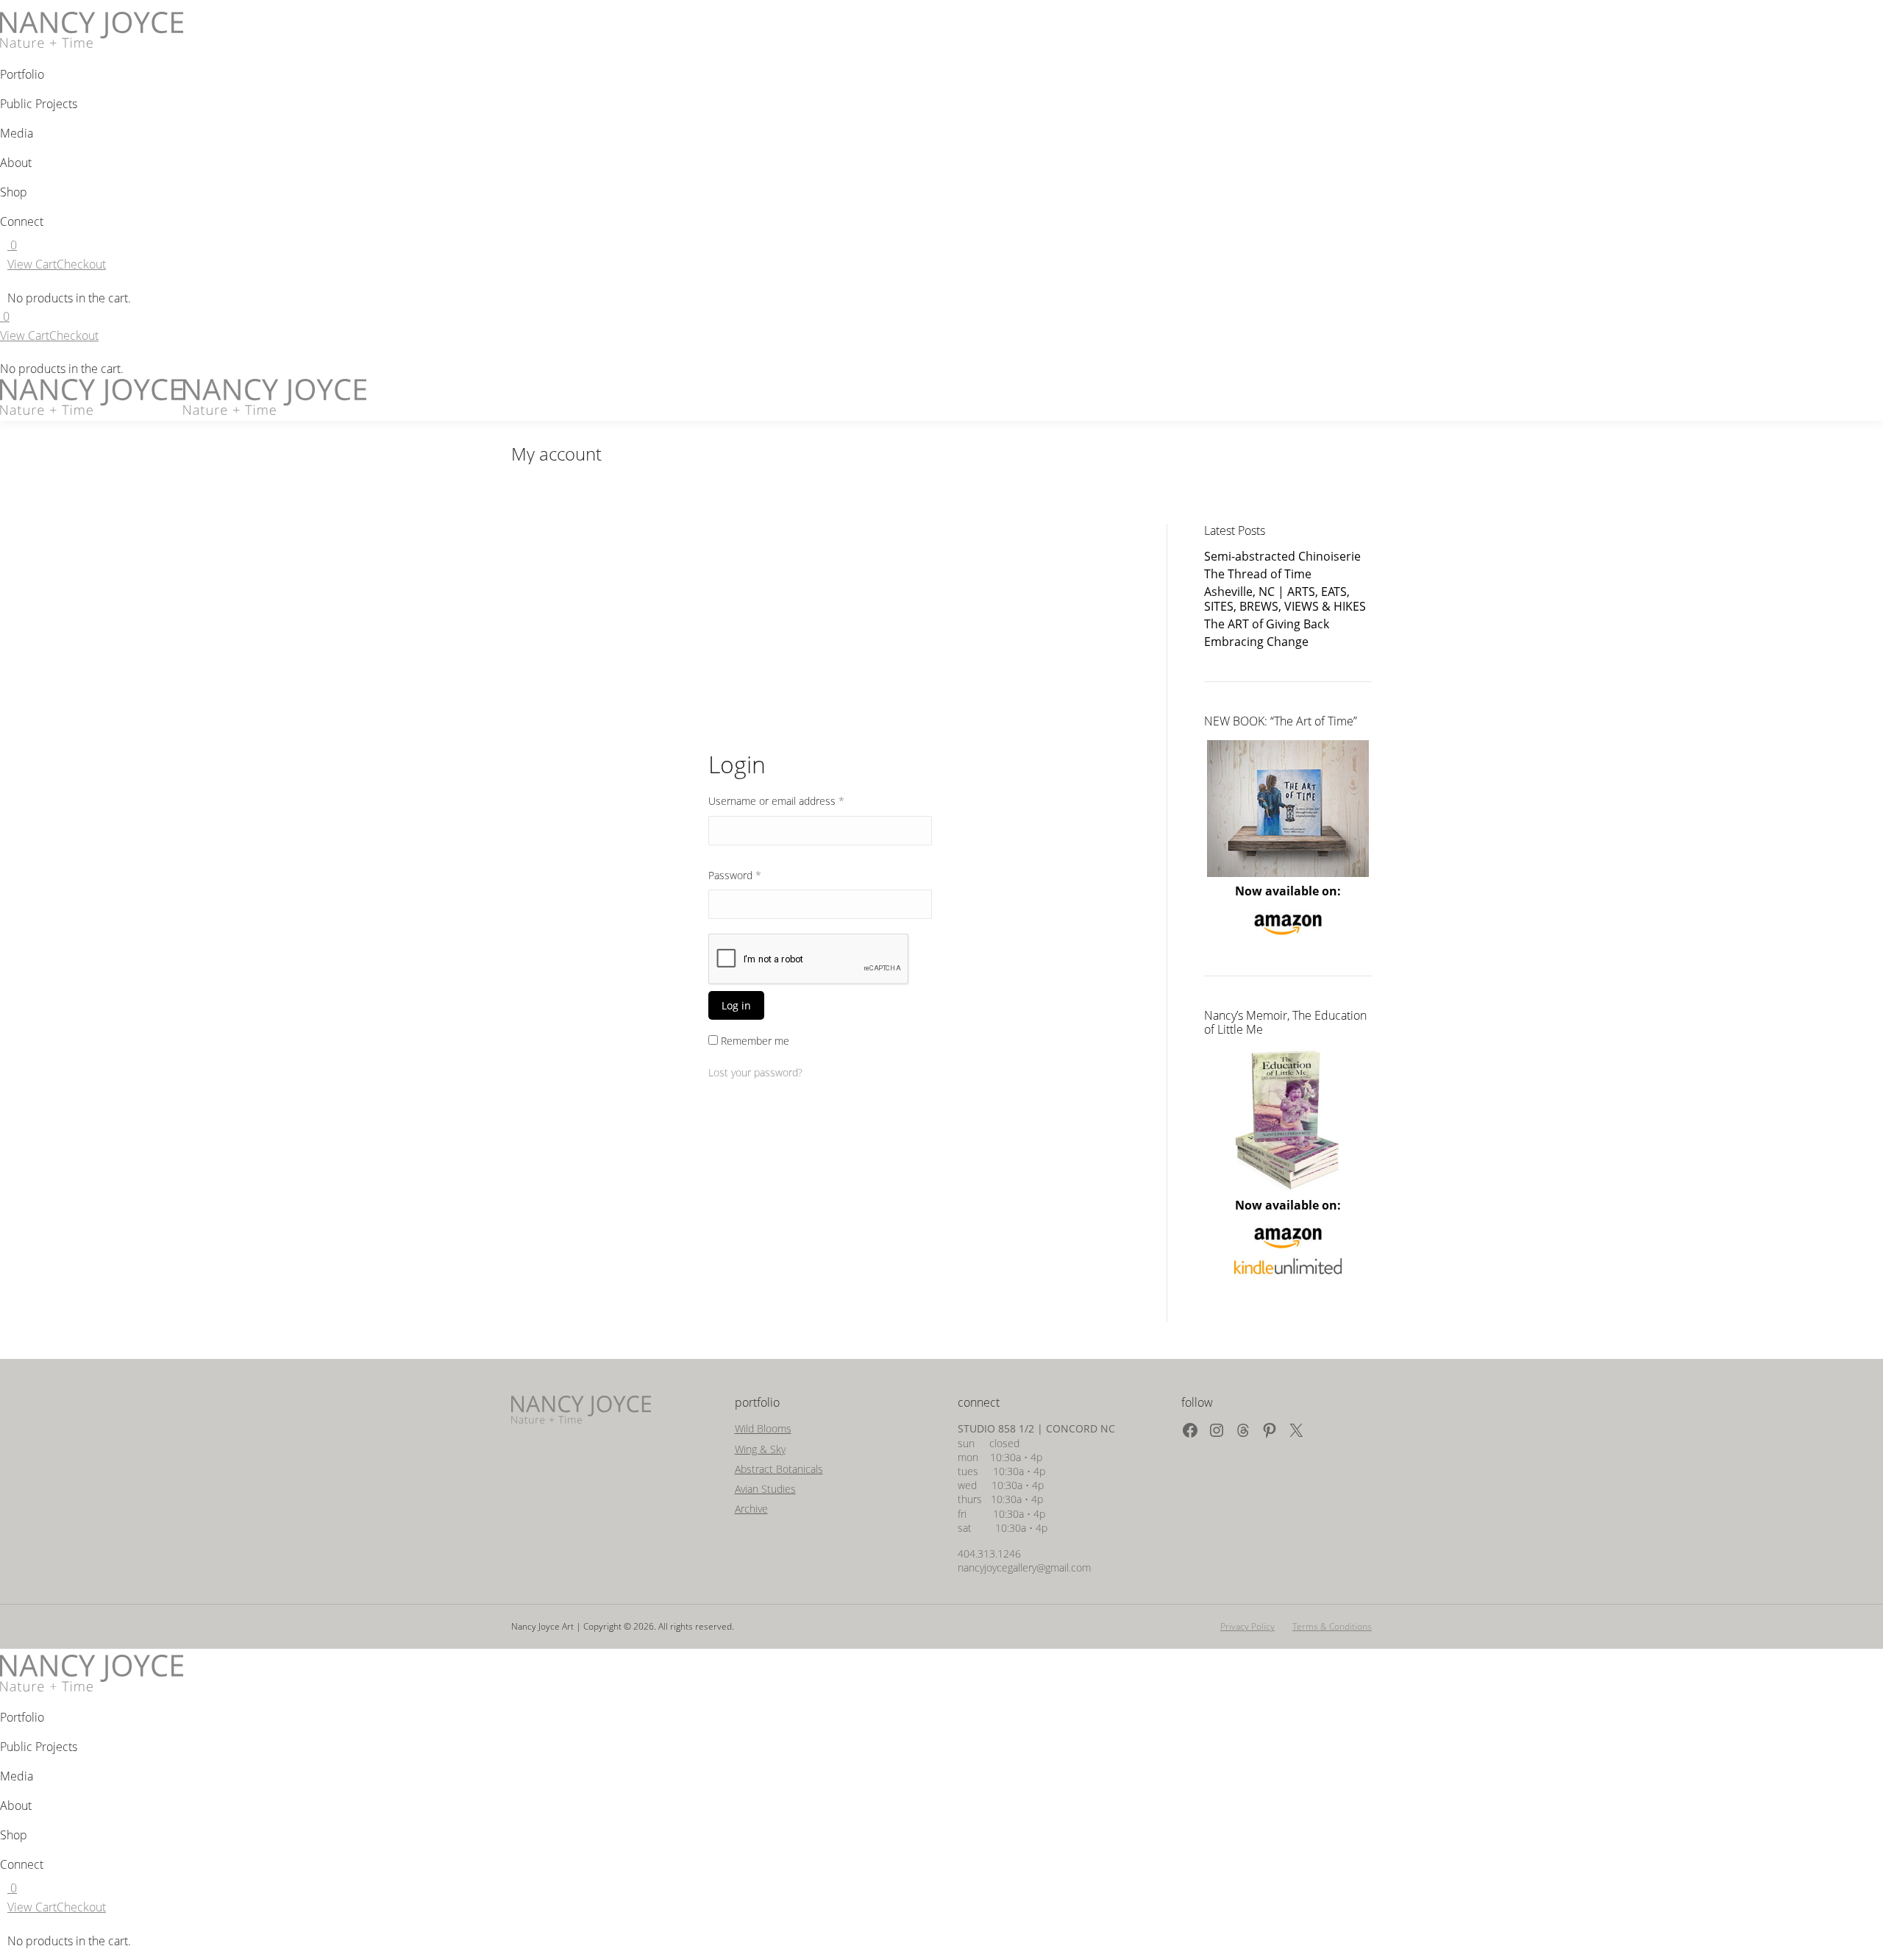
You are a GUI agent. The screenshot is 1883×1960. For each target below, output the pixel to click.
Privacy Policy (1247, 1626)
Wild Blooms (763, 1428)
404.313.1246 (989, 1554)
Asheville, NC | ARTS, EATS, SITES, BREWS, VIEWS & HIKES (1285, 599)
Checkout (81, 264)
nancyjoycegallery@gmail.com (1024, 1567)
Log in (736, 1005)
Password (755, 875)
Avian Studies (765, 1489)
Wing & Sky (760, 1449)
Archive (751, 1509)
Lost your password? (755, 1072)
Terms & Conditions (1332, 1626)
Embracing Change (1256, 642)
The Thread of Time (1258, 574)
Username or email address (797, 800)
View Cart (32, 264)
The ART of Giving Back (1267, 624)
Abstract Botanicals (779, 1469)
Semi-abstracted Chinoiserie (1282, 557)
